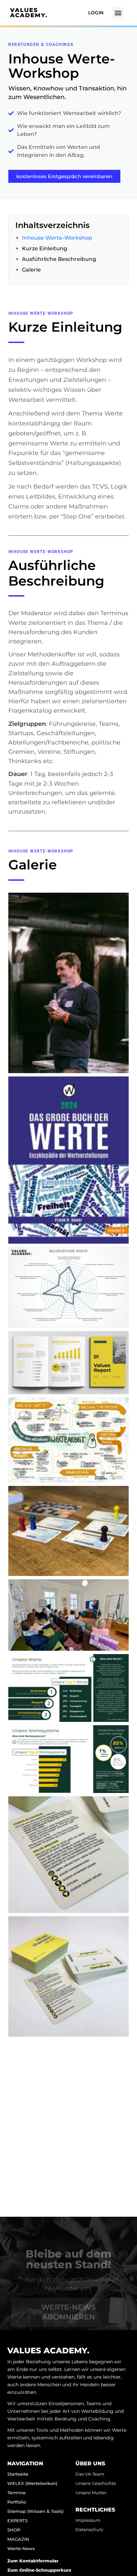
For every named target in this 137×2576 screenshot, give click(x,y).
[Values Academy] (28, 13)
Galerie (31, 270)
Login (96, 13)
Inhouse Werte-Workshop (57, 238)
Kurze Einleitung (45, 248)
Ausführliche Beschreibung (59, 259)
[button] (118, 13)
